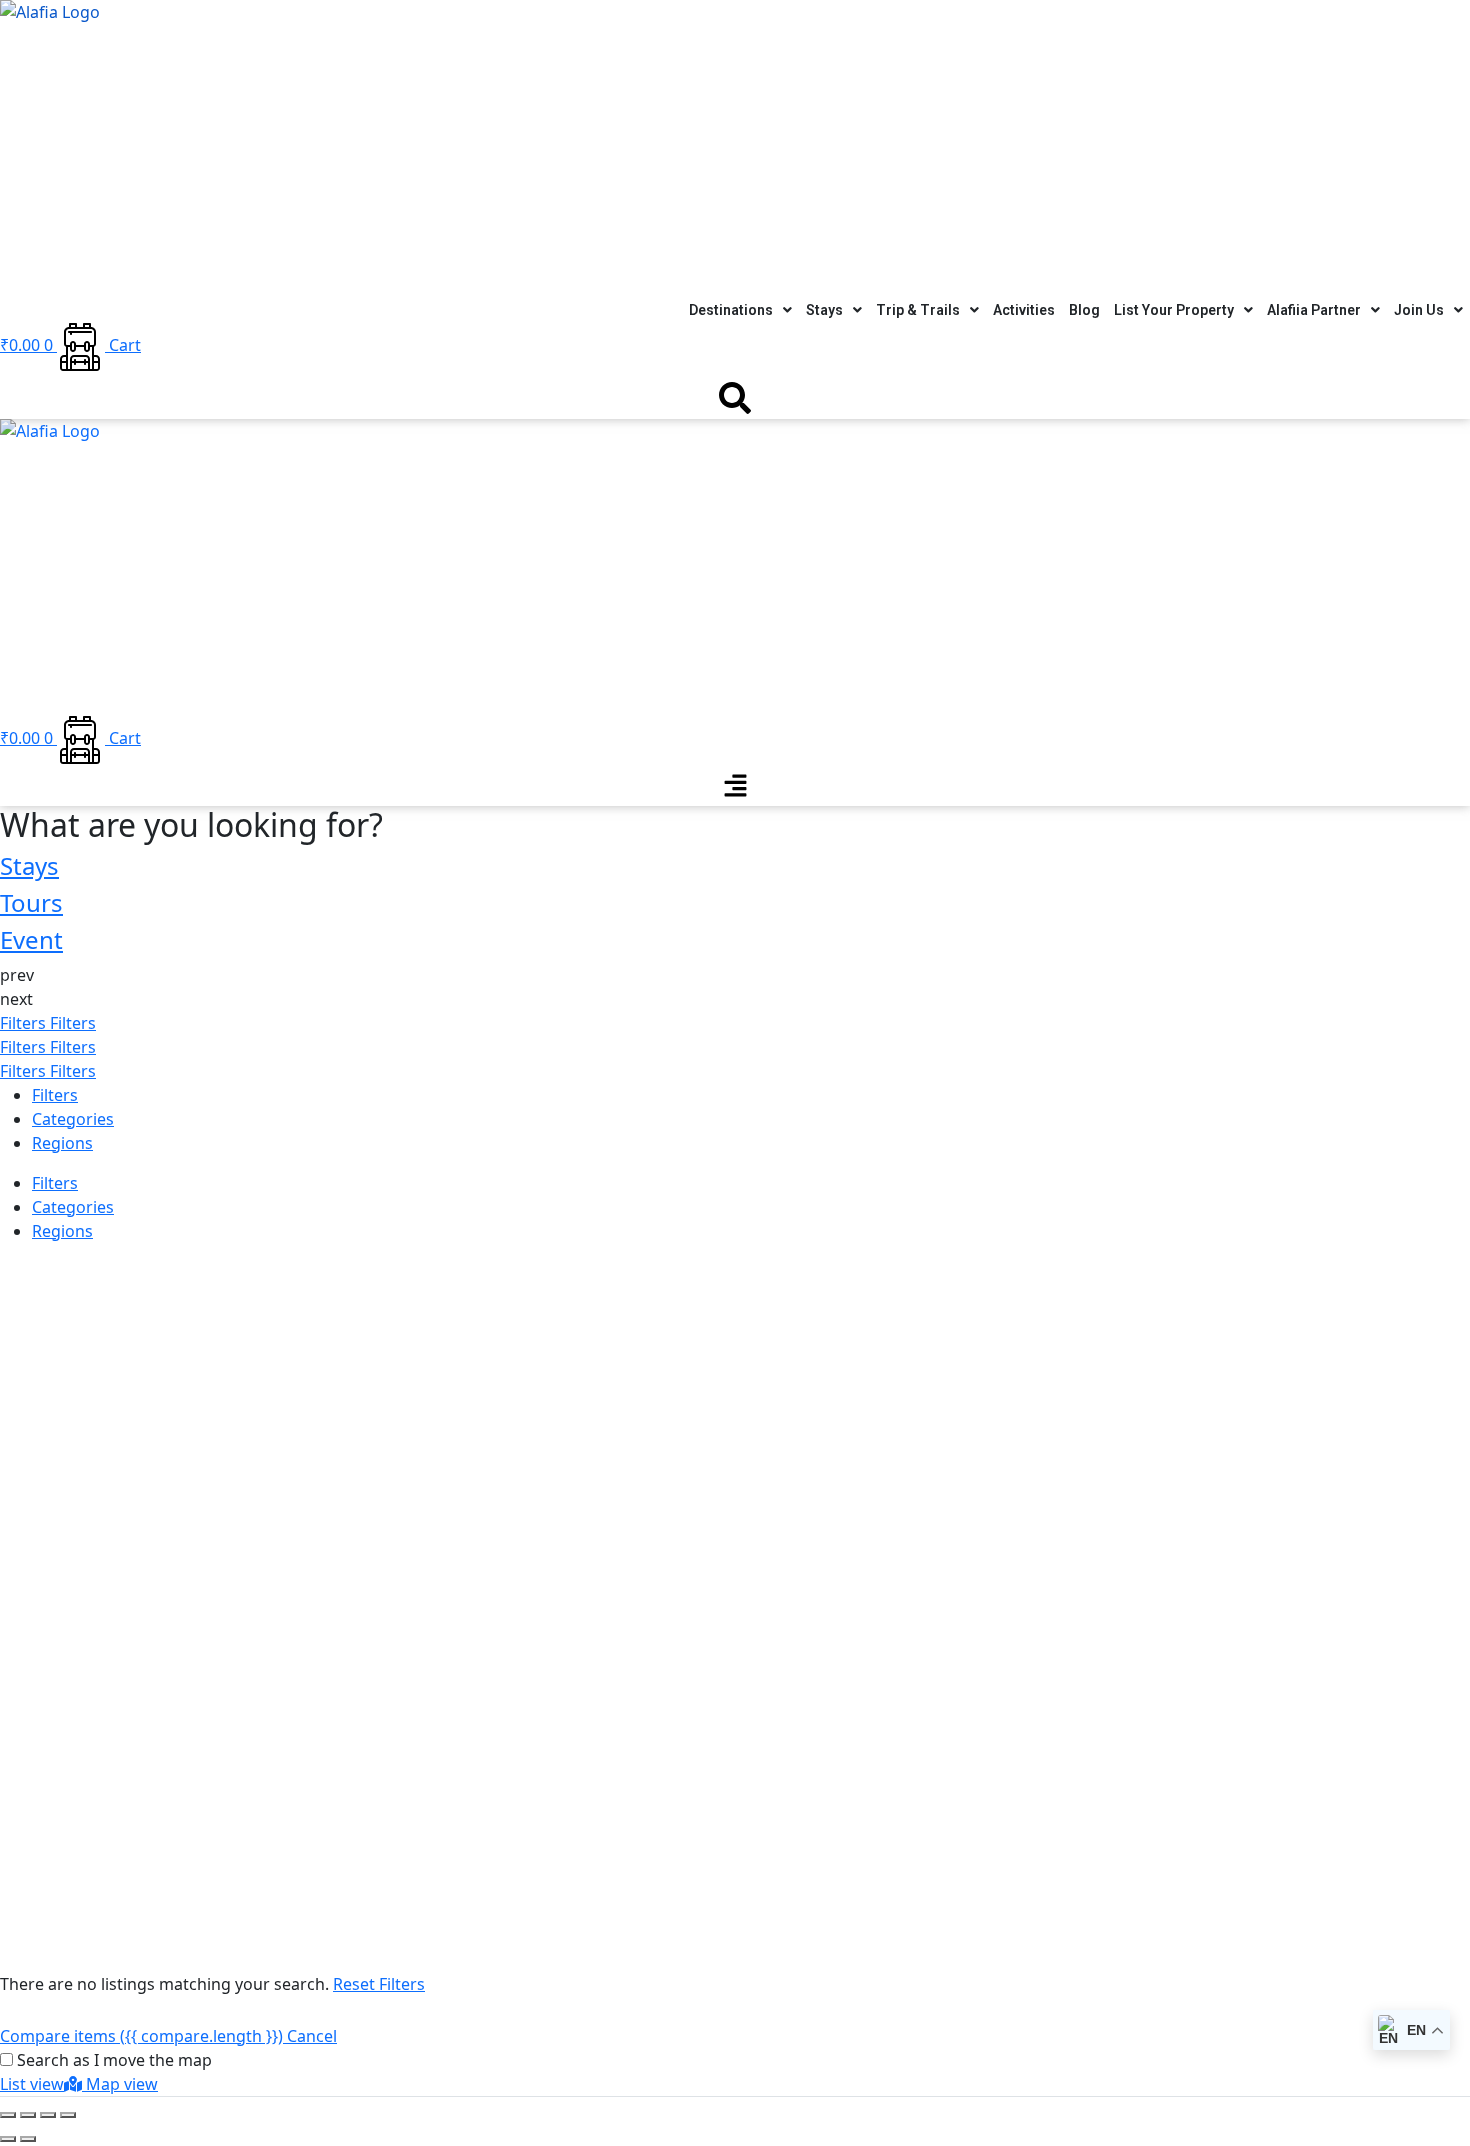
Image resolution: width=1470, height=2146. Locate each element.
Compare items (141, 2036)
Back (74, 1271)
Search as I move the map (114, 2060)
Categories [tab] (73, 1119)
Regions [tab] (62, 1143)
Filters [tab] (55, 1095)
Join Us (1419, 310)
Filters (25, 1023)
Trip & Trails (918, 310)
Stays (824, 310)
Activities (1024, 310)
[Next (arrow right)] (28, 2139)
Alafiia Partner (1314, 310)
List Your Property (1174, 310)
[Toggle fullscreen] (48, 2115)
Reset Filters (379, 1984)
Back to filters (52, 1787)
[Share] (28, 2115)
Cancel (312, 2036)
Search (26, 1271)
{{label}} (169, 1538)
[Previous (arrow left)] (8, 2139)
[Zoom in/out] (68, 2115)
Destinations (731, 310)
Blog (1084, 310)
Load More (41, 1912)
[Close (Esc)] (8, 2115)
